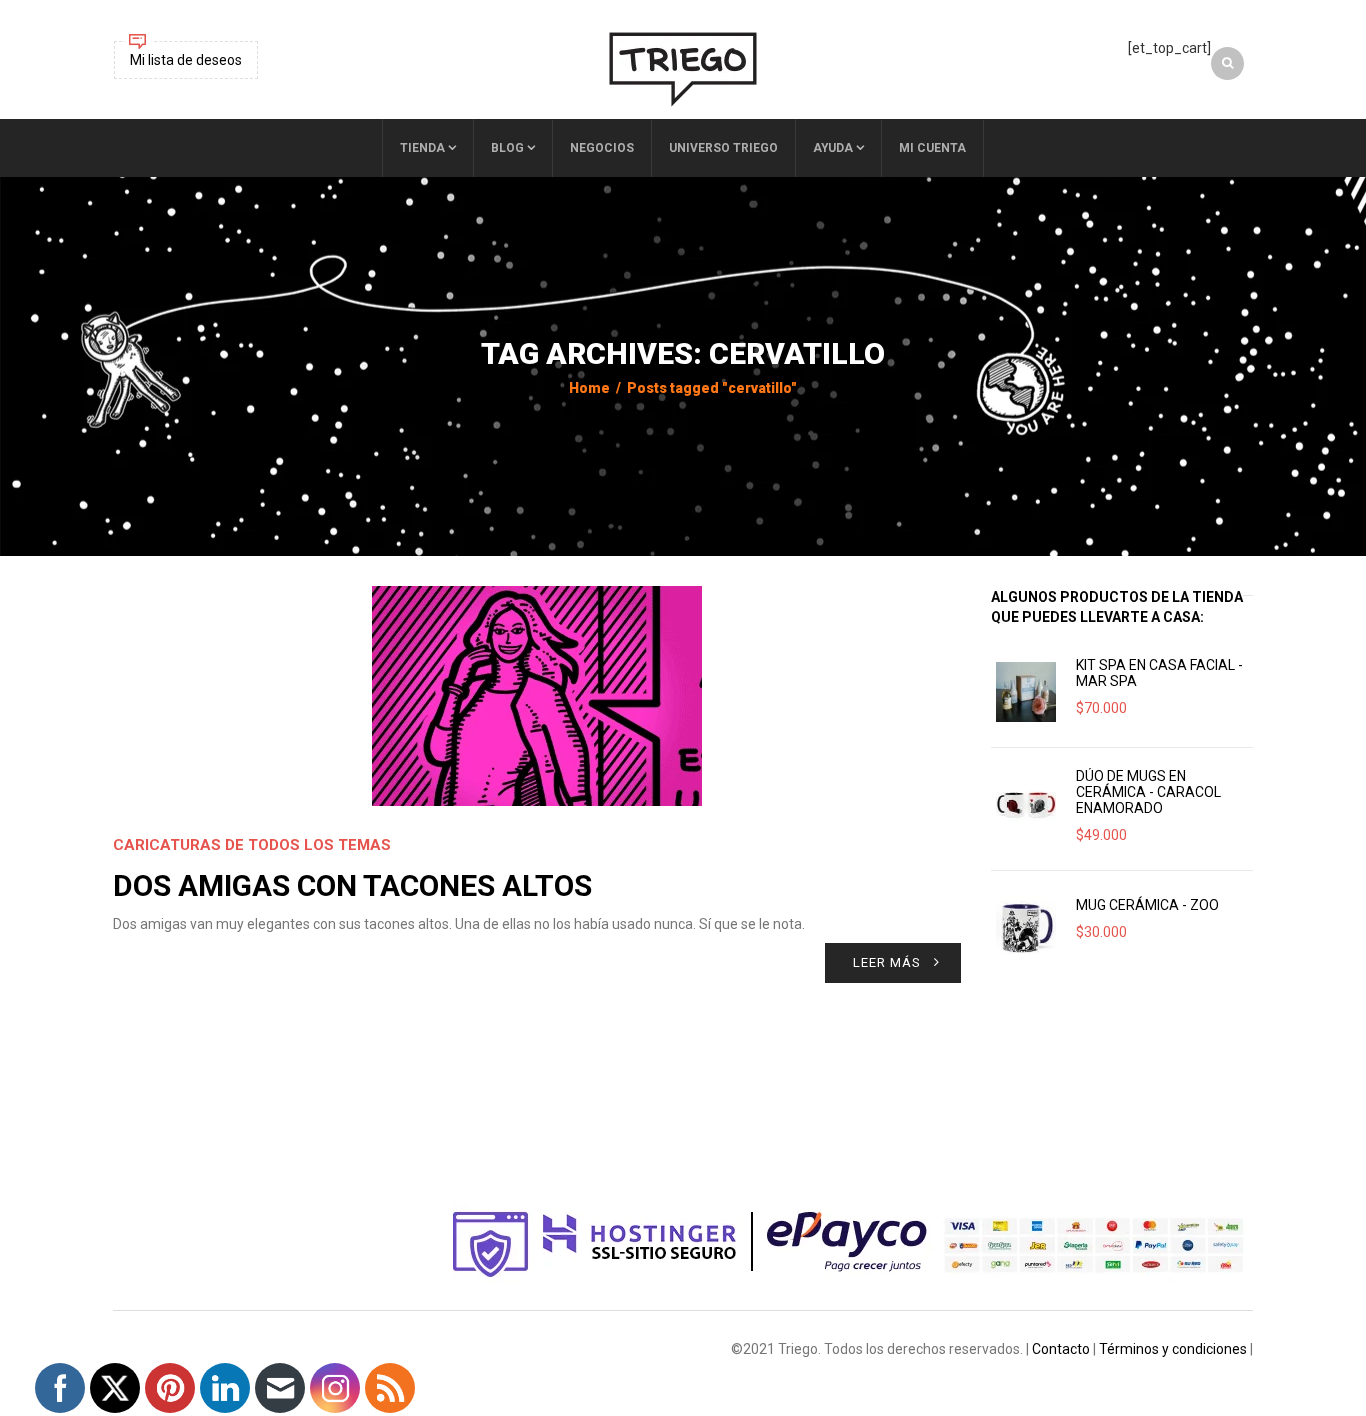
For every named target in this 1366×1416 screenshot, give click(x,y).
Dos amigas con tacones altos (352, 885)
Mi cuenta (932, 148)
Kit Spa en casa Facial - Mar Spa (1159, 673)
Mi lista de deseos (186, 60)
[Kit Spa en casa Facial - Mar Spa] (1026, 692)
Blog (507, 148)
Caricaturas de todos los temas (252, 845)
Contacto (1061, 1349)
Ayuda (833, 148)
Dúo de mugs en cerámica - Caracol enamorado (1148, 792)
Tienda (422, 148)
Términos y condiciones (1173, 1349)
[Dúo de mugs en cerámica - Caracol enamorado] (1026, 803)
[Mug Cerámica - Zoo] (1026, 926)
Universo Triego (723, 148)
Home (589, 388)
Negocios (602, 148)
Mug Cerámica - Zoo (1147, 905)
